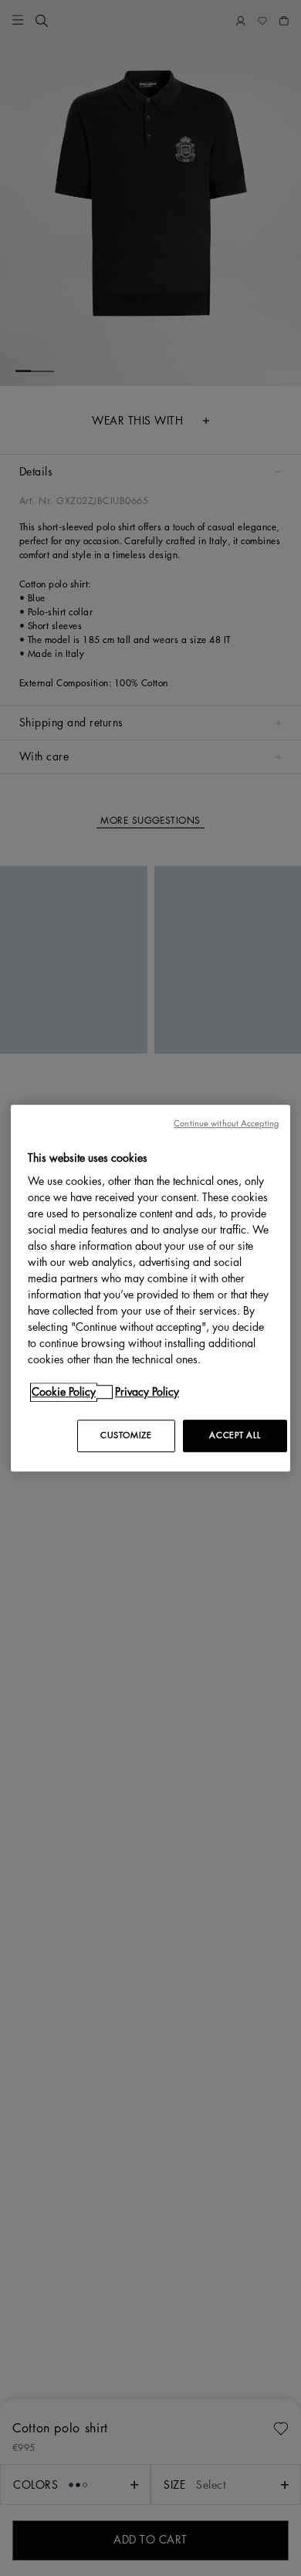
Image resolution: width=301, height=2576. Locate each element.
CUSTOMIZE (126, 1435)
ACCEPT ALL (235, 1435)
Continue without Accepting (226, 1124)
